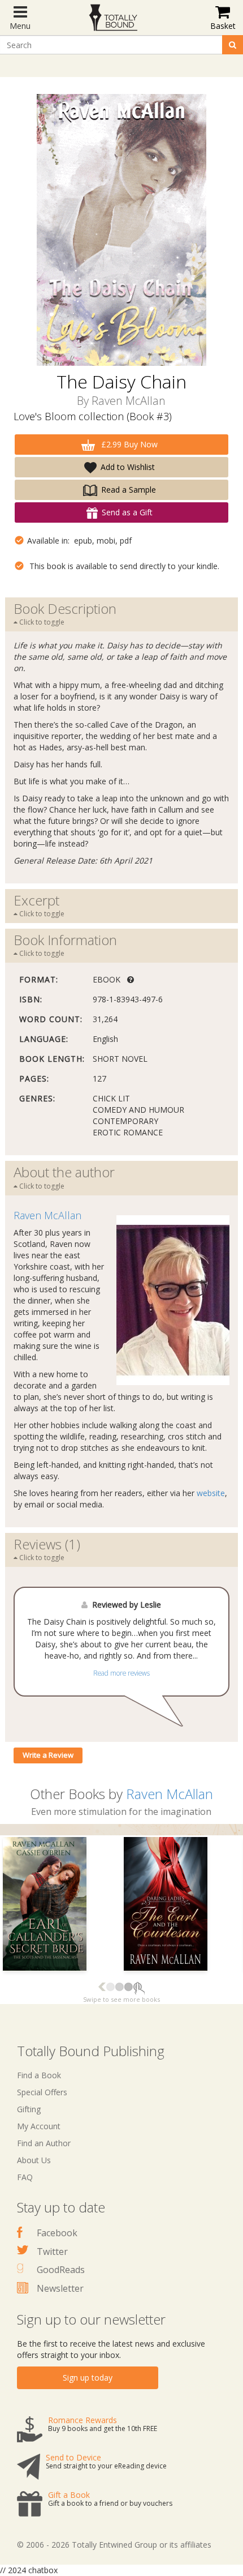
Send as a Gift (127, 512)
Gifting (29, 2109)
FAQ (25, 2177)
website (211, 1493)
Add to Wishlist (128, 467)
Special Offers (42, 2092)
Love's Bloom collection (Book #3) (93, 416)
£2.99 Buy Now (128, 444)
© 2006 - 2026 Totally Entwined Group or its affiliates (114, 2545)
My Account (39, 2126)
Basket (223, 26)
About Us (34, 2160)
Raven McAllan (129, 401)
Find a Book (39, 2075)
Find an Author (44, 2143)
